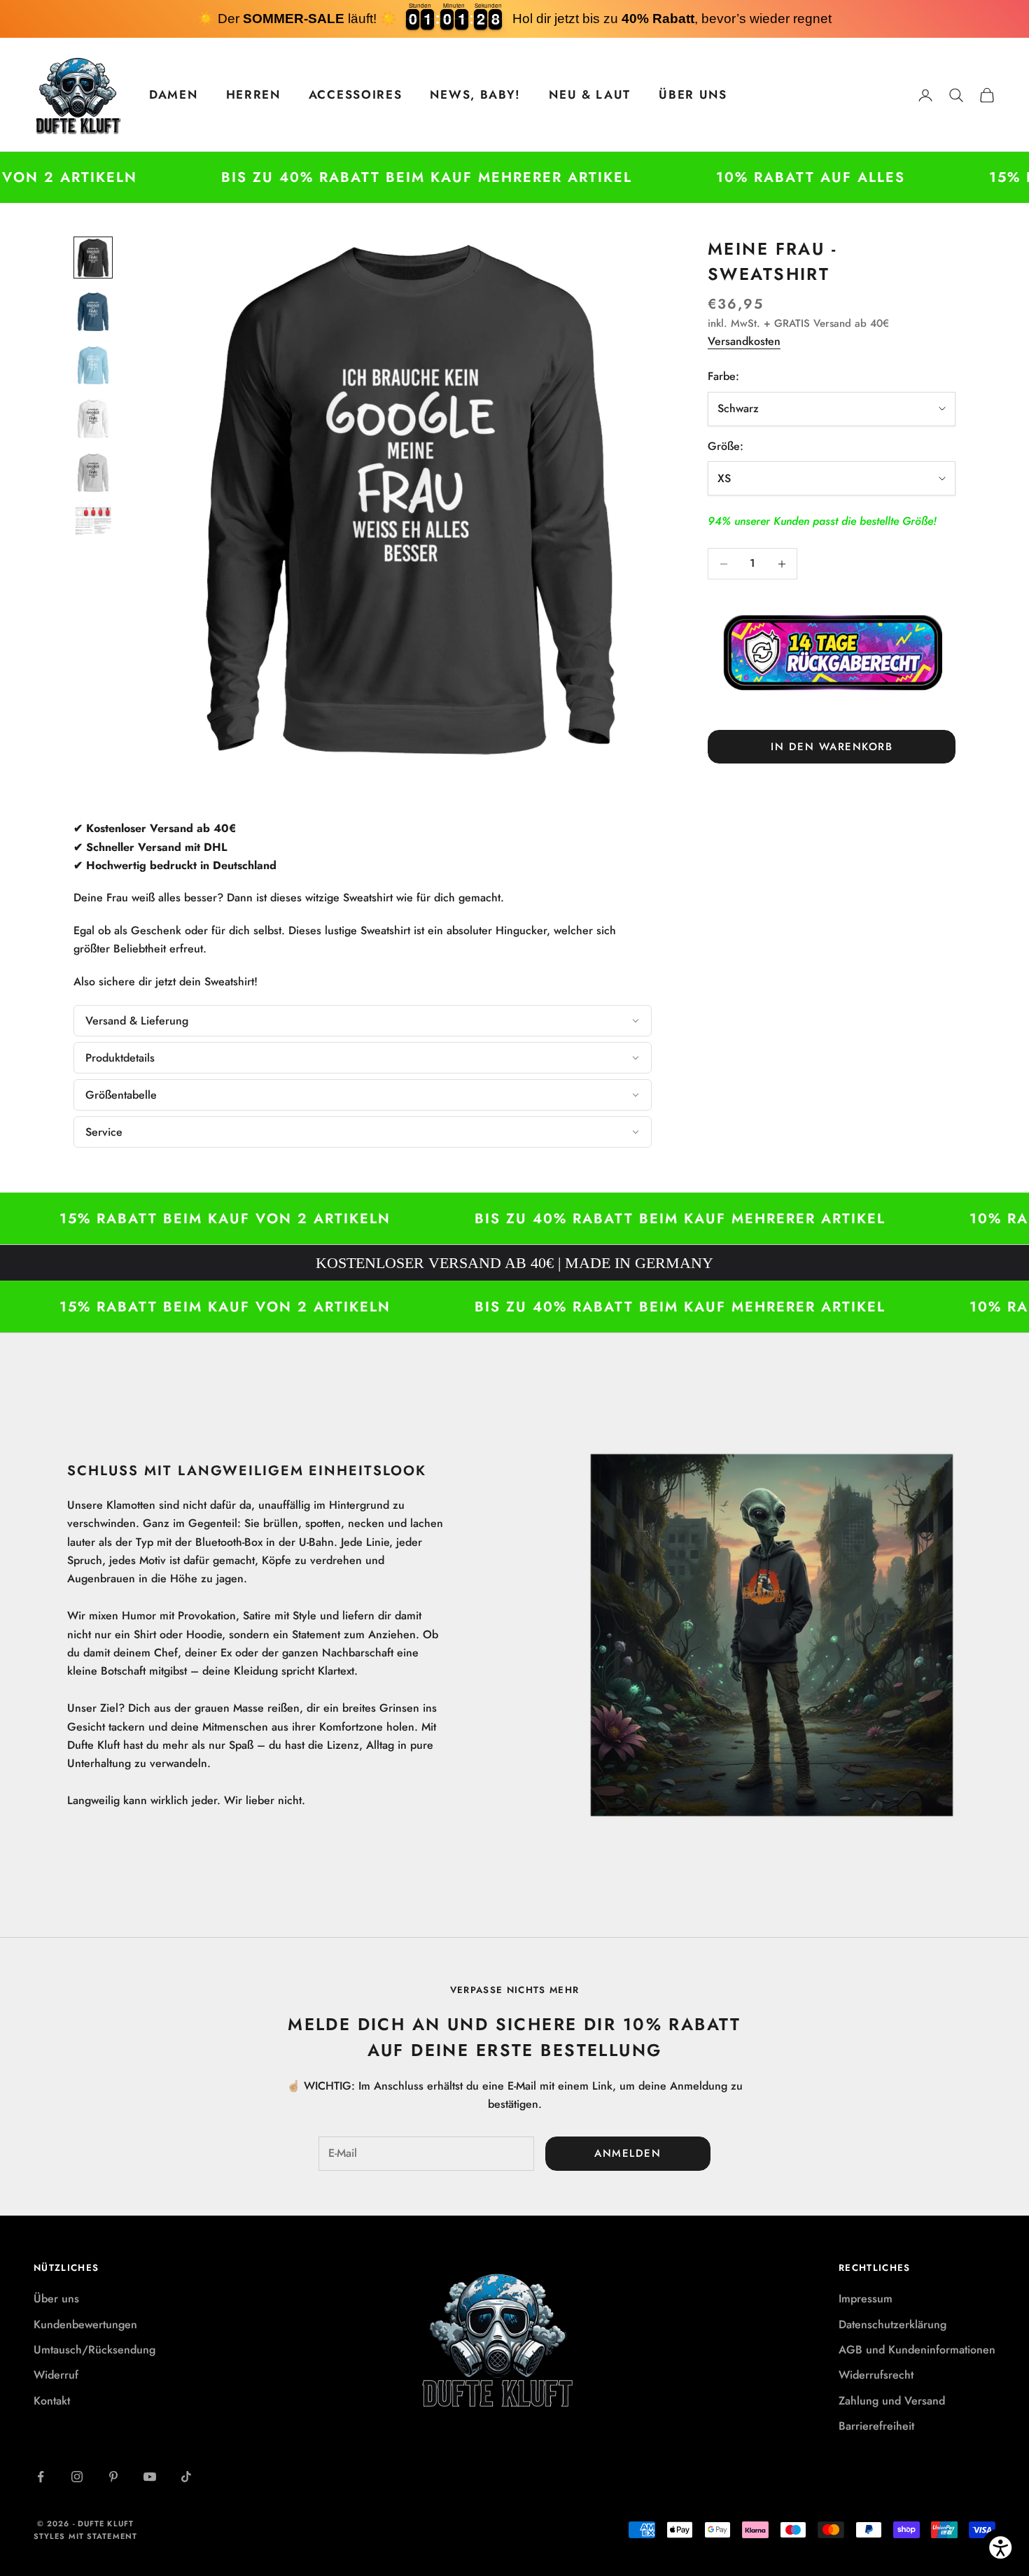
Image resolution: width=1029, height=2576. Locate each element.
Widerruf (56, 2375)
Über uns (56, 2299)
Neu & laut (590, 94)
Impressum (866, 2299)
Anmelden (628, 2153)
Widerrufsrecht (876, 2375)
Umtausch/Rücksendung (94, 2350)
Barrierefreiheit (876, 2426)
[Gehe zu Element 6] (93, 521)
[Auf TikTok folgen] (186, 2477)
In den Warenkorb (832, 747)
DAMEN (174, 94)
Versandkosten (744, 341)
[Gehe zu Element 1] (93, 258)
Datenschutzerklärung (892, 2324)
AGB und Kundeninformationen (917, 2350)
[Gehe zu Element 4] (93, 419)
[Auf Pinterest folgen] (113, 2477)
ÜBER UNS (693, 94)
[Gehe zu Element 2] (93, 312)
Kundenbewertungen (85, 2324)
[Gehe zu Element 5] (93, 473)
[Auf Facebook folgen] (41, 2477)
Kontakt (52, 2401)
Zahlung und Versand (892, 2401)
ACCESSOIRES (356, 94)
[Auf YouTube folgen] (150, 2477)
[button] (363, 1021)
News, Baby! (475, 94)
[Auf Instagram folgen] (77, 2477)
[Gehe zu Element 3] (93, 366)
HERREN (253, 94)
